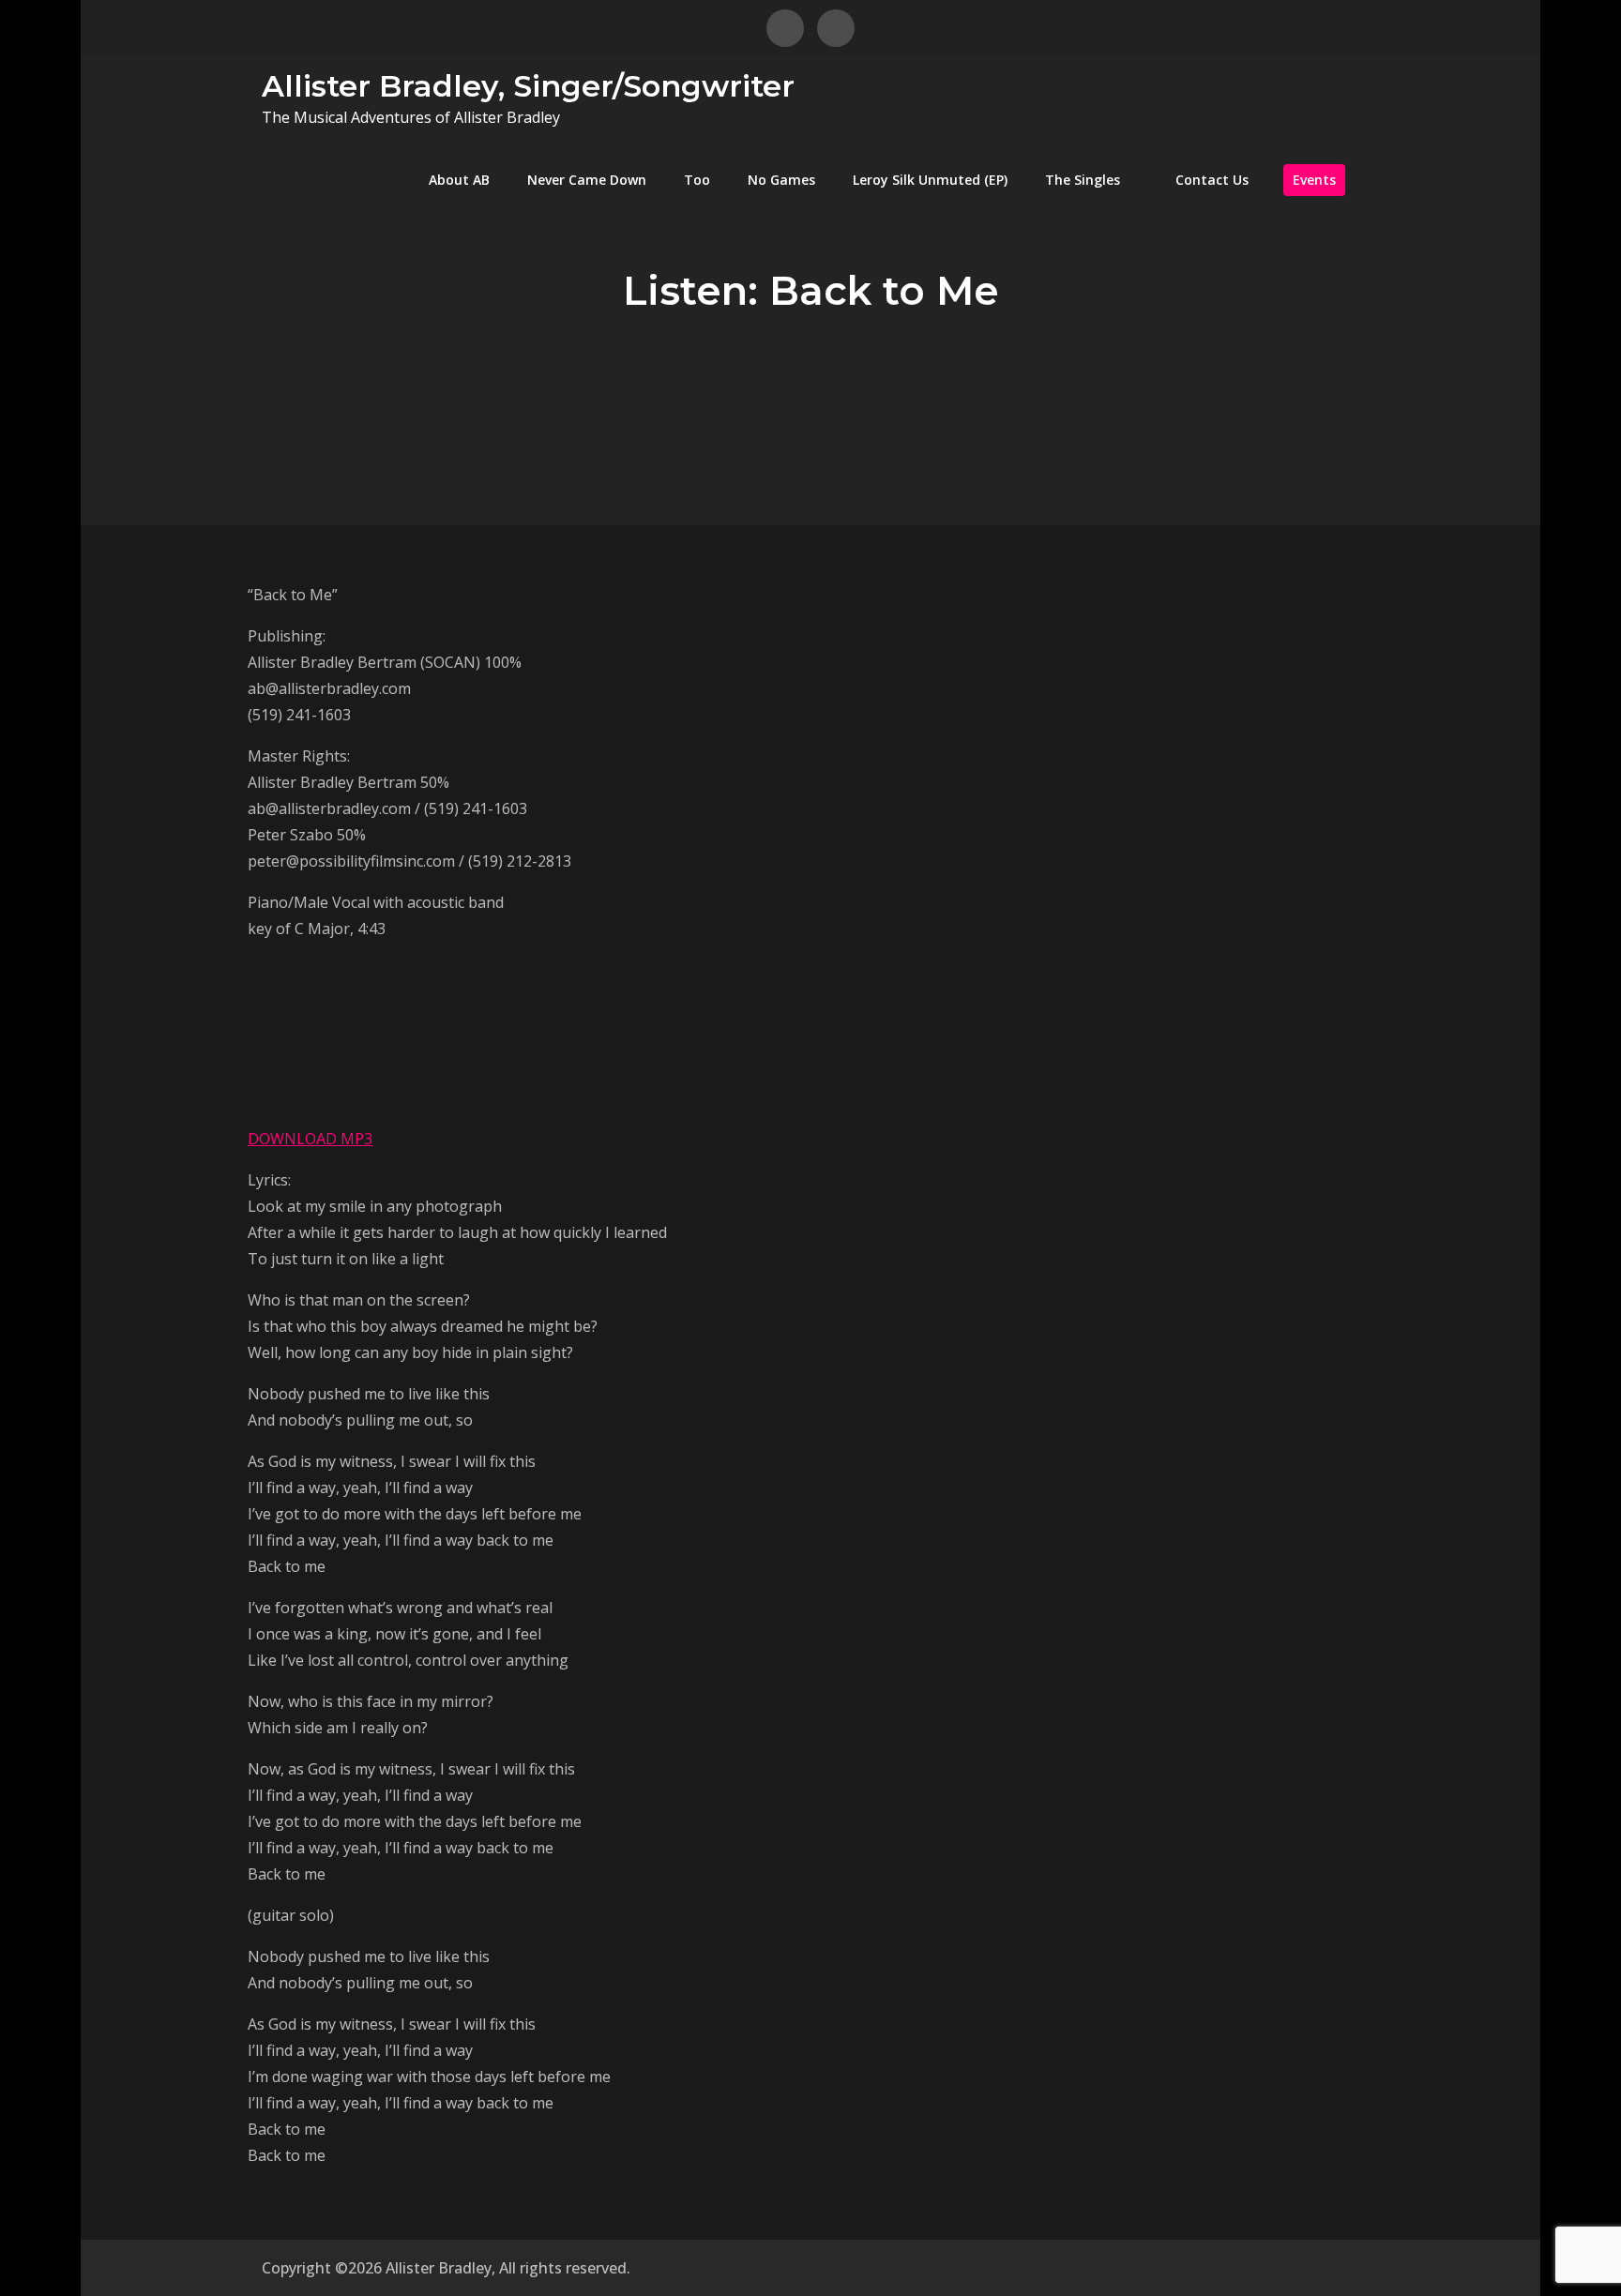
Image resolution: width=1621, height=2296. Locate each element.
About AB (459, 180)
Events (1314, 180)
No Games (781, 180)
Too (697, 180)
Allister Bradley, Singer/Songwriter (528, 86)
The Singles (1083, 180)
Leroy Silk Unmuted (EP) (930, 180)
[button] (469, 1047)
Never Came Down (587, 180)
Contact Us (1212, 180)
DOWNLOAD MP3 (310, 1139)
